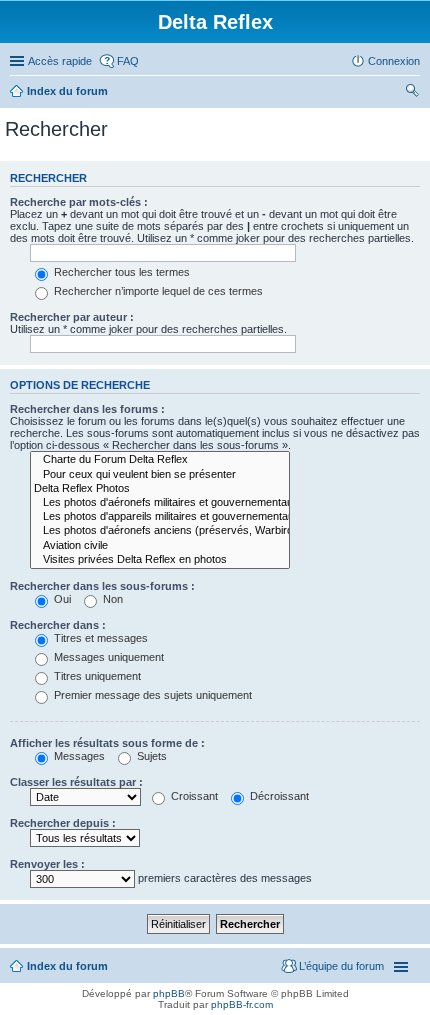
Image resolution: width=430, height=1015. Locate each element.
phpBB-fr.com (242, 1004)
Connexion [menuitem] (394, 61)
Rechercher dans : (58, 625)
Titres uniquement (96, 676)
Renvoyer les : (47, 864)
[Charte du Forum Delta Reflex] (160, 460)
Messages (78, 756)
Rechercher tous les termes (120, 272)
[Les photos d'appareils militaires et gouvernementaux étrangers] (160, 517)
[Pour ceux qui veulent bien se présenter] (160, 475)
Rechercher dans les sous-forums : (102, 586)
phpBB (169, 993)
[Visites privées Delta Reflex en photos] (160, 560)
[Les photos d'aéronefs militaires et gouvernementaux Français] (160, 503)
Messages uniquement (107, 657)
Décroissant (278, 796)
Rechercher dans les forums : (87, 409)
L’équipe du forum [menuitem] (341, 966)
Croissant (193, 796)
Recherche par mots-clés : (79, 202)
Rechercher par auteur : (72, 317)
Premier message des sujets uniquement (151, 695)
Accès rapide (60, 61)
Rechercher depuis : (63, 823)
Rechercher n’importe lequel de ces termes (157, 291)
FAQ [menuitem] (128, 61)
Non (111, 599)
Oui (61, 599)
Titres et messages (99, 638)
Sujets (150, 756)
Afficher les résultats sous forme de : (107, 743)
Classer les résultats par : (76, 782)
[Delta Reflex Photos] (160, 489)
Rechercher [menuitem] (412, 93)
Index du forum (67, 91)
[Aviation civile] (160, 546)
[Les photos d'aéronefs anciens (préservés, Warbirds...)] (160, 531)
